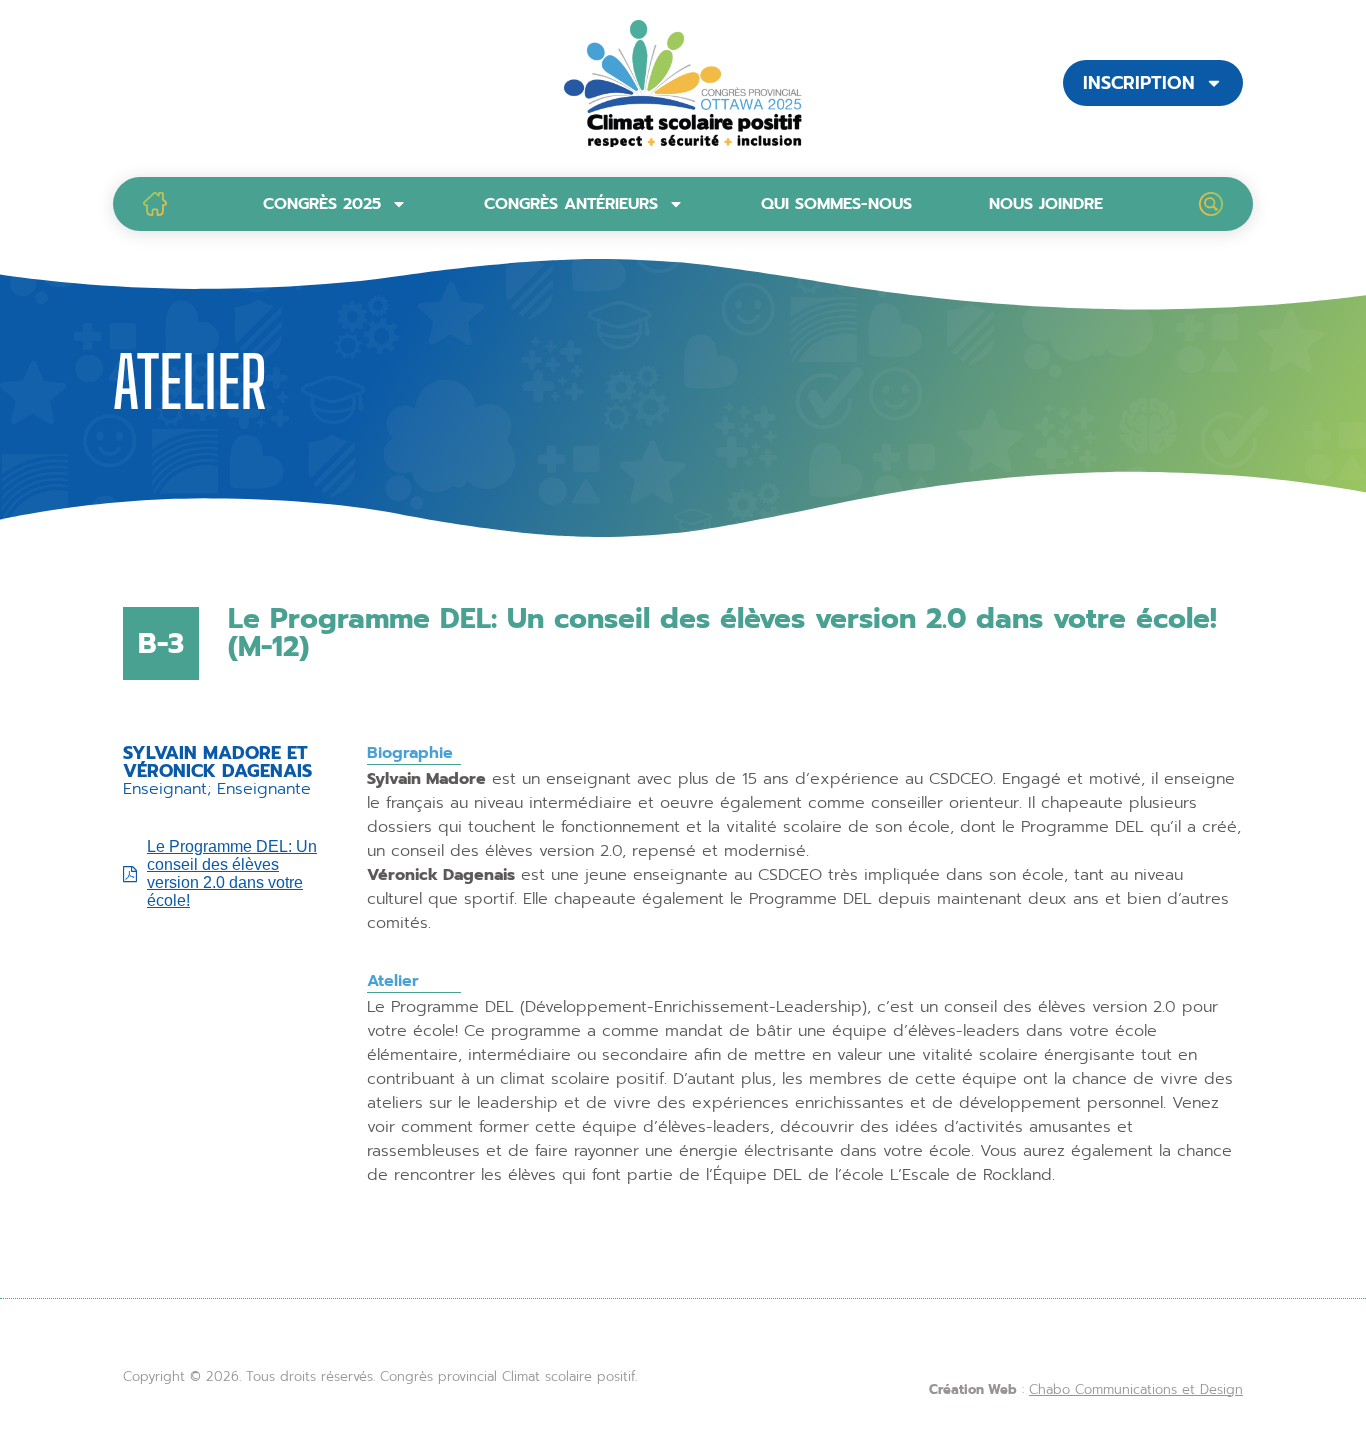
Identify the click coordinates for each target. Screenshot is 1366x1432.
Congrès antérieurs (571, 204)
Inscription (1139, 83)
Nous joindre (1046, 204)
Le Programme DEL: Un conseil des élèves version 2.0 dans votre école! (232, 873)
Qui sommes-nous (836, 204)
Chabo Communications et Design (1136, 1389)
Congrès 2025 (322, 204)
